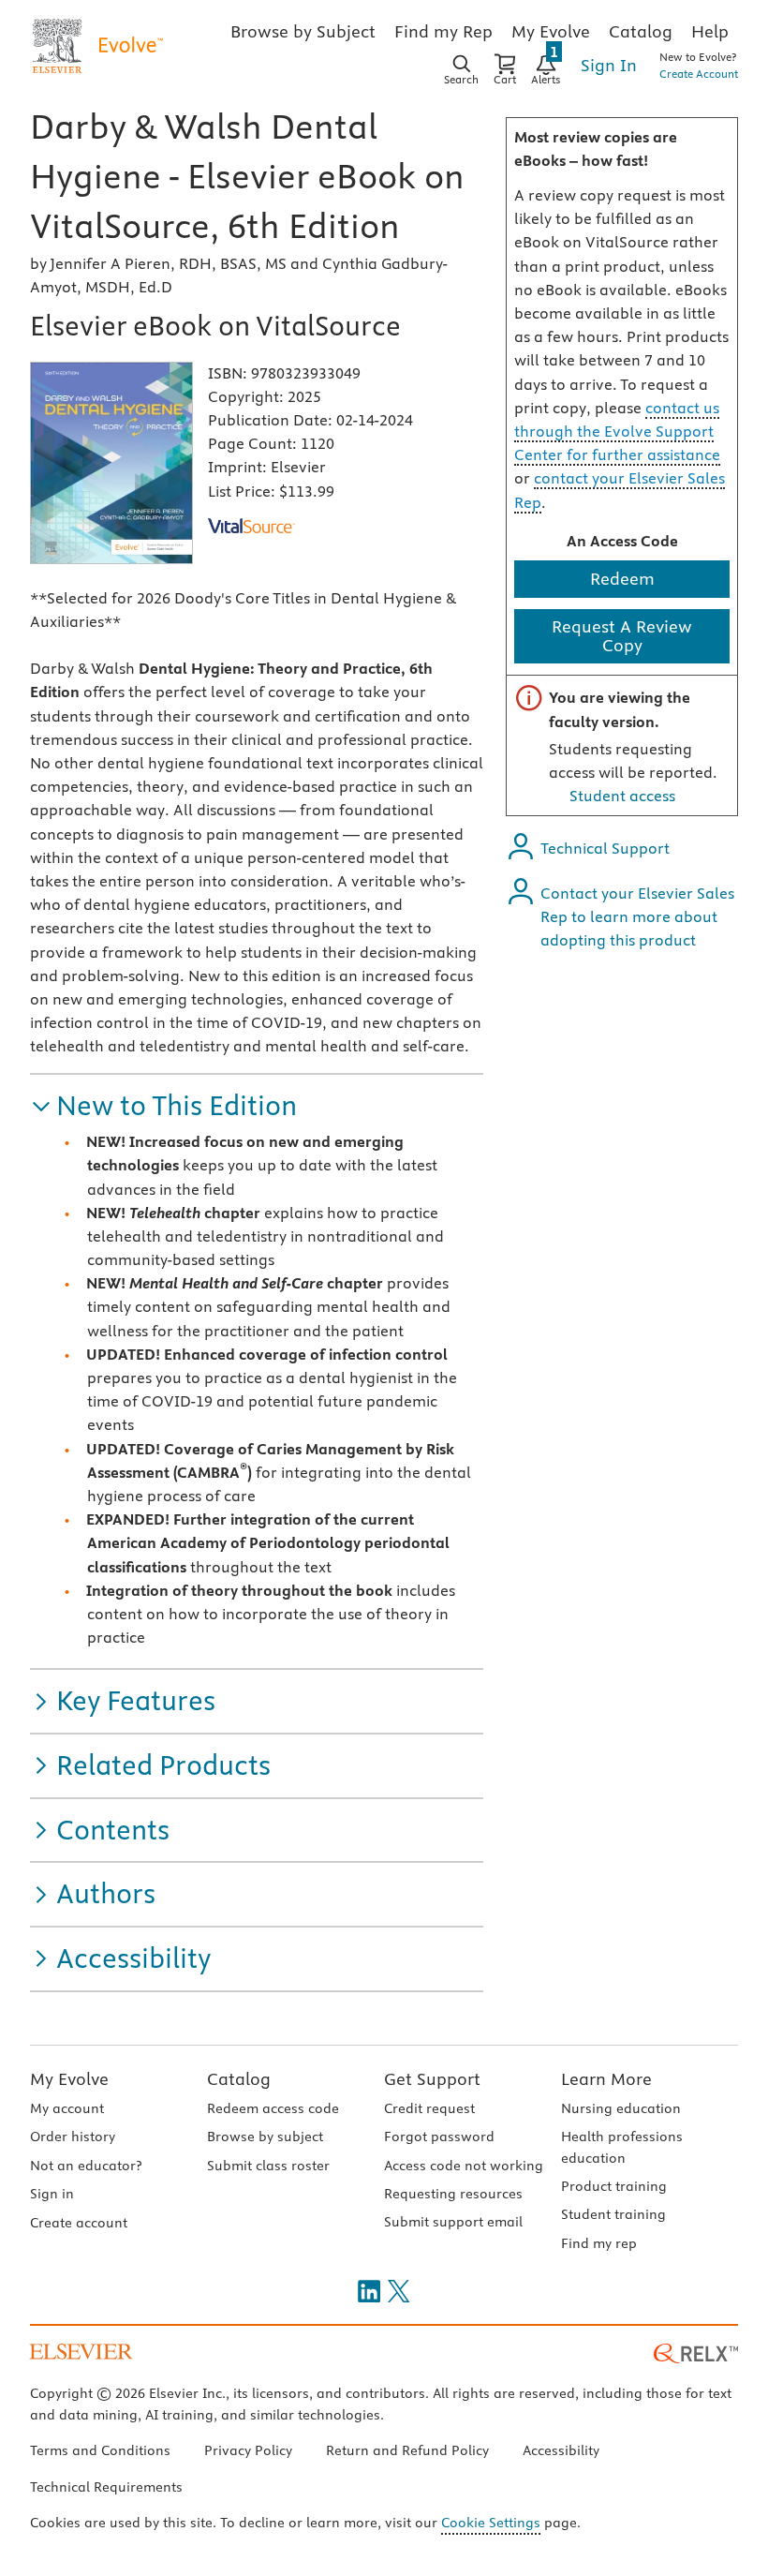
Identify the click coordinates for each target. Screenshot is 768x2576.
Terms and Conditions (100, 2450)
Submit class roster (268, 2166)
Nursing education (621, 2108)
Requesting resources (453, 2194)
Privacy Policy (248, 2450)
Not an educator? (86, 2166)
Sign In (609, 65)
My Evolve (69, 2079)
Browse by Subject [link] (303, 31)
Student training (613, 2214)
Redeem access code (273, 2108)
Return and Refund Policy (407, 2450)
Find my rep (599, 2243)
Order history (73, 2137)
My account (67, 2108)
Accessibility (561, 2450)
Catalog (239, 2079)
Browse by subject (265, 2137)
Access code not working (464, 2166)
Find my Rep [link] (443, 31)
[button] (163, 1106)
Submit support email (453, 2222)
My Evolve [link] (551, 31)
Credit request (429, 2108)
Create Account (699, 74)
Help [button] (710, 31)
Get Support (432, 2079)
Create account (79, 2223)
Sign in (52, 2194)
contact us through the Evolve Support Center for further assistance (617, 431)
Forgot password (439, 2137)
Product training (614, 2186)
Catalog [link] (641, 31)
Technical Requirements (106, 2487)
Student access (622, 796)
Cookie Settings (491, 2523)
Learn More (606, 2079)
